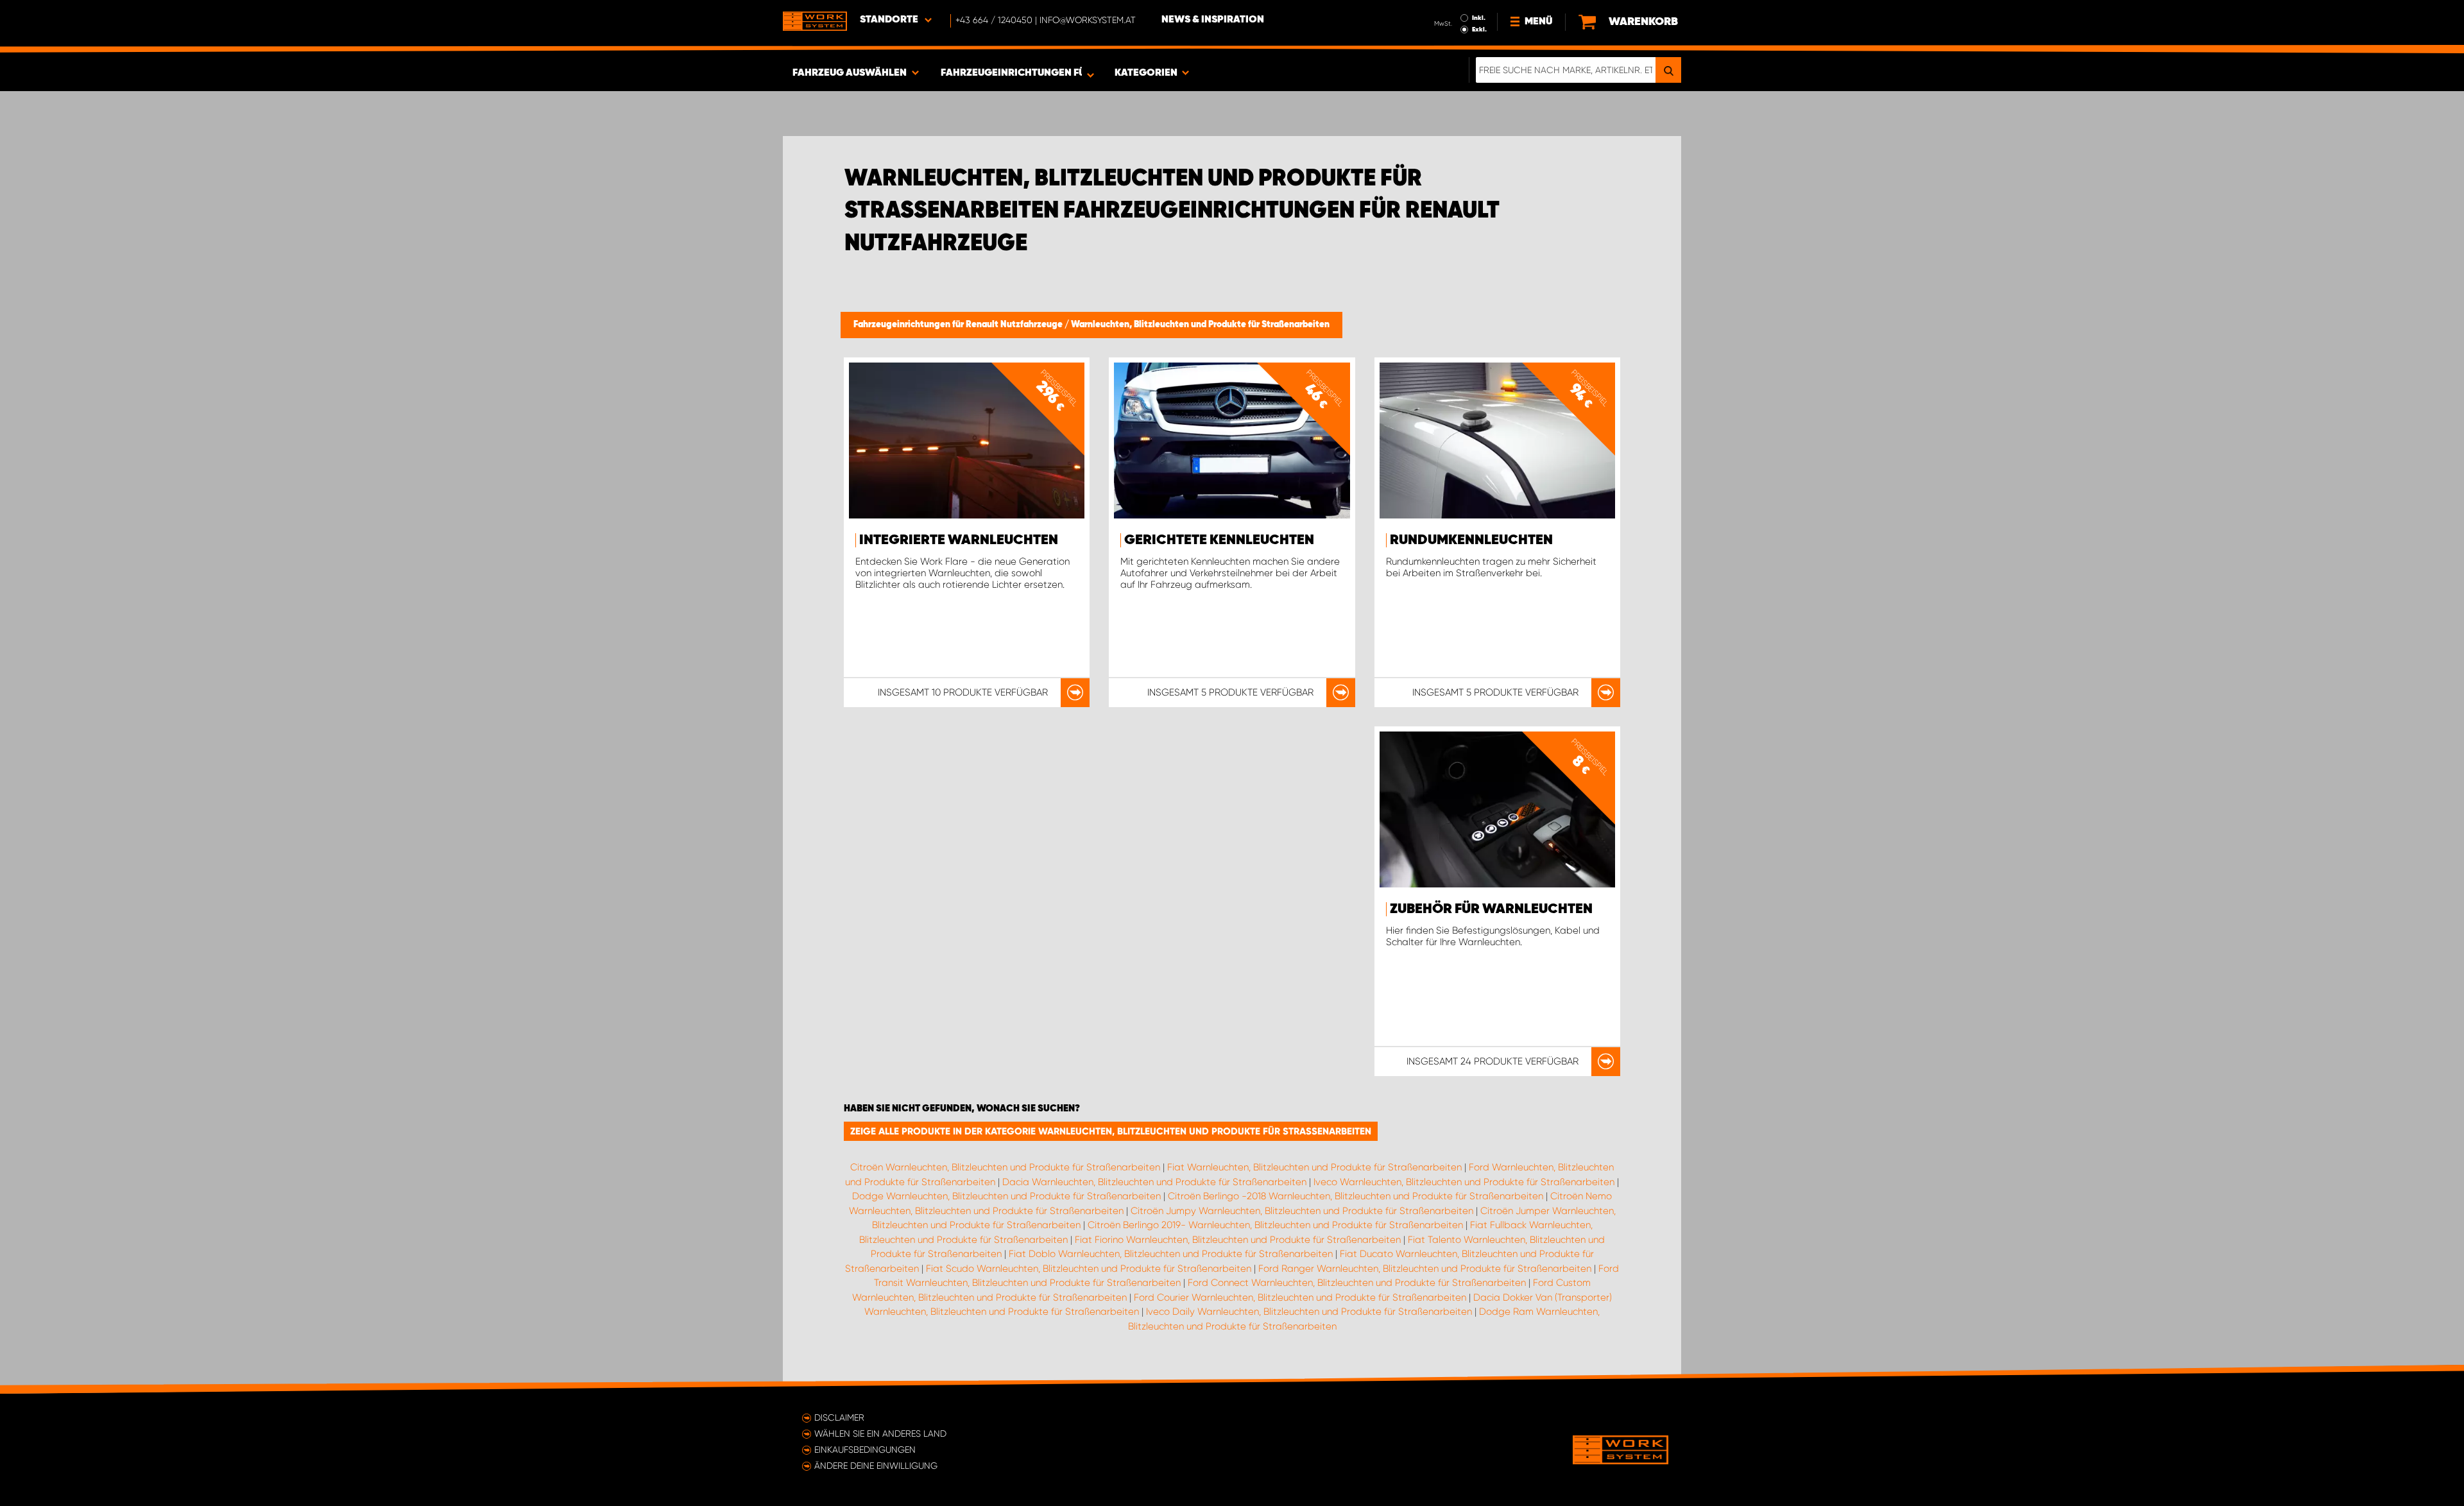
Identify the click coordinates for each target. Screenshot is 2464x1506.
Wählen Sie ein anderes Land (880, 1433)
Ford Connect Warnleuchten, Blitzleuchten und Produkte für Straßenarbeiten (1357, 1283)
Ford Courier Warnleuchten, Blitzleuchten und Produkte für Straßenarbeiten (1300, 1297)
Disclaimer (839, 1417)
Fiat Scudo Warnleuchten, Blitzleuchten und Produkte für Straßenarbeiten (1089, 1269)
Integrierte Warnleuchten (959, 540)
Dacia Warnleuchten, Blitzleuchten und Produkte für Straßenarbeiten (1154, 1182)
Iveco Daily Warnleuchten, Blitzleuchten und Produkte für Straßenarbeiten (1309, 1312)
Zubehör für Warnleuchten (1491, 909)
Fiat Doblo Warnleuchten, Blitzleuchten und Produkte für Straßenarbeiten (1171, 1254)
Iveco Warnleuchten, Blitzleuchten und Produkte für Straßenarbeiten (1464, 1182)
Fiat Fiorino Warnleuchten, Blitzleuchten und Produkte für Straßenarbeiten (1238, 1240)
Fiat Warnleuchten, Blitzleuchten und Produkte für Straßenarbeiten (1314, 1167)
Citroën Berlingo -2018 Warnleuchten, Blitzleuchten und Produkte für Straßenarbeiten (1356, 1196)
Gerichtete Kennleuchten (1219, 540)
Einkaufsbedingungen (865, 1450)
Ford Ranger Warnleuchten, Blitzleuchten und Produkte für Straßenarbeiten (1425, 1269)
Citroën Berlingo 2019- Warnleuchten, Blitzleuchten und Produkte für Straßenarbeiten (1275, 1225)
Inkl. (1479, 18)
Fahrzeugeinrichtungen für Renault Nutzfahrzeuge (959, 325)
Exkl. (1479, 30)
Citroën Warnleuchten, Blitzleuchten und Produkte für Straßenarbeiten (1005, 1167)
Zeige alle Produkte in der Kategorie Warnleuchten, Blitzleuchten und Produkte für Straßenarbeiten (1111, 1131)
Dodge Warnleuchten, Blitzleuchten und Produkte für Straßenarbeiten (1006, 1196)
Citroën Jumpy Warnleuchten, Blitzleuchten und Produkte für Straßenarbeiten (1302, 1211)
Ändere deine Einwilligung (876, 1466)
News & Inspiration (1213, 20)
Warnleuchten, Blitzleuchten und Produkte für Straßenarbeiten (1200, 325)
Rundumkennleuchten (1471, 540)
